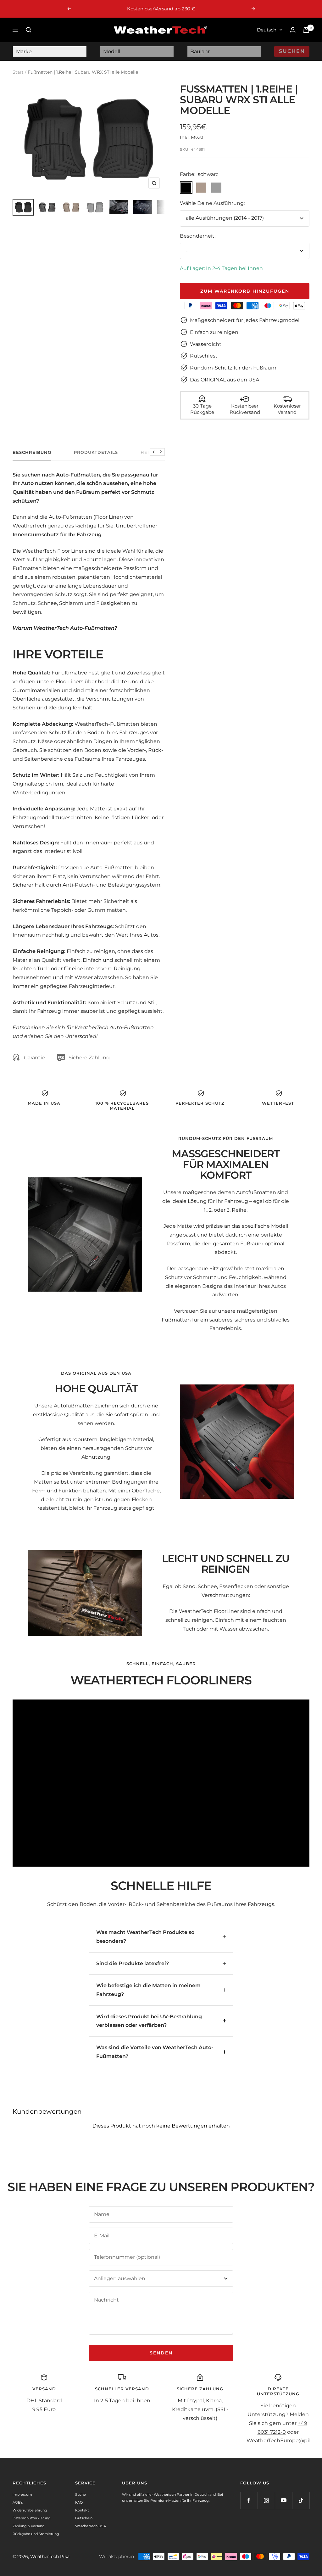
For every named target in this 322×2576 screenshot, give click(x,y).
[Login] (293, 30)
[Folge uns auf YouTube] (283, 2500)
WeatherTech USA (91, 2526)
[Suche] (29, 30)
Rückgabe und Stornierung (36, 2534)
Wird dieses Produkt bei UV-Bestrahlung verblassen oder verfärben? (149, 2021)
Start (18, 72)
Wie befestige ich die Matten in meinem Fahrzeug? (148, 1990)
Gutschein (84, 2518)
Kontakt (82, 2510)
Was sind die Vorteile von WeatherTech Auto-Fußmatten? (155, 2052)
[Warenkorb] (306, 30)
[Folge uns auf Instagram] (266, 2500)
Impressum (22, 2494)
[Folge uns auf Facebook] (249, 2500)
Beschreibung (32, 452)
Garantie (34, 1058)
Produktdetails (96, 452)
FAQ (79, 2502)
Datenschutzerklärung (32, 2518)
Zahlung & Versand (28, 2526)
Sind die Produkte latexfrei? (133, 1963)
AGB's (18, 2502)
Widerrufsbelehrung (30, 2510)
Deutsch (267, 30)
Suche (80, 2494)
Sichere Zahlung (89, 1058)
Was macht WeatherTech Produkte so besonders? (145, 1937)
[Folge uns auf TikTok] (301, 2500)
